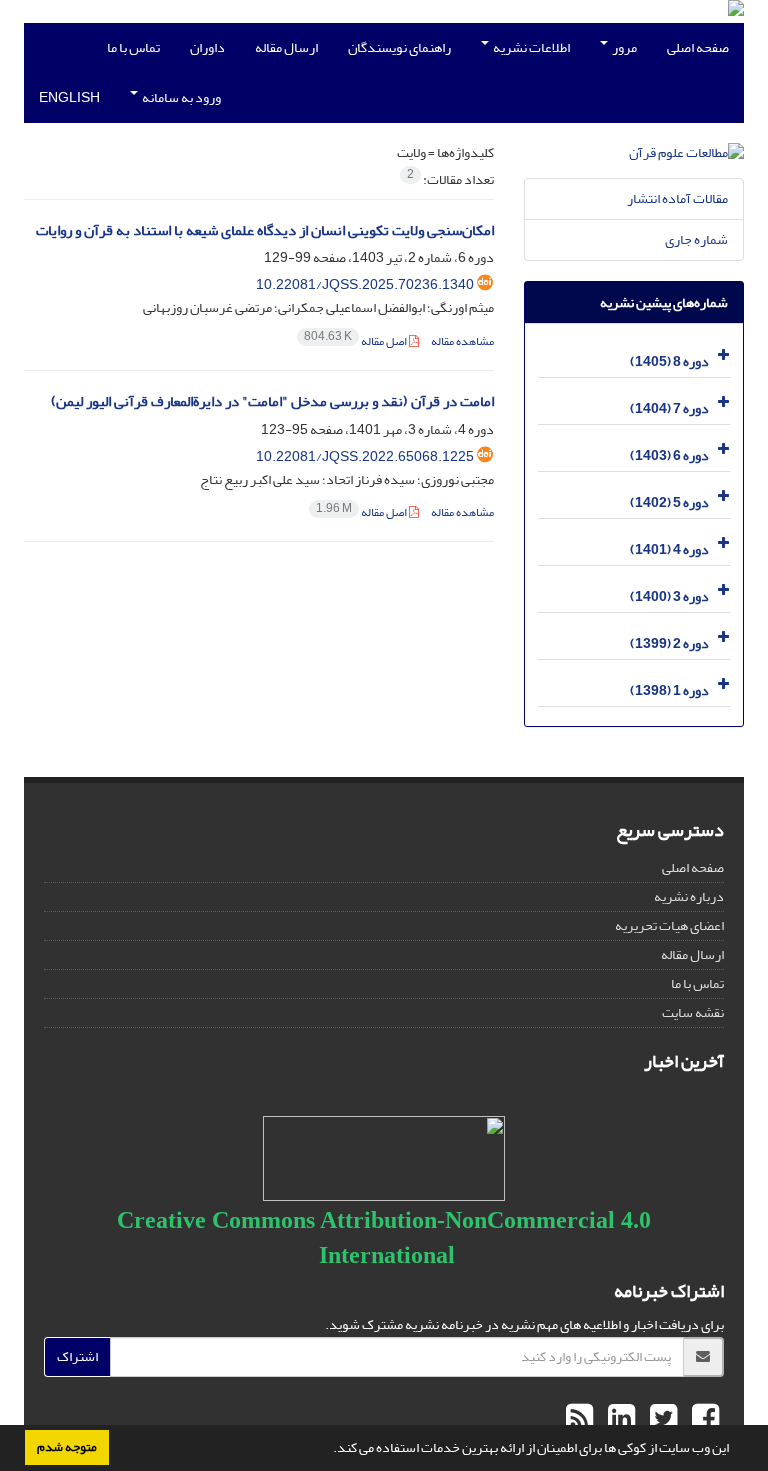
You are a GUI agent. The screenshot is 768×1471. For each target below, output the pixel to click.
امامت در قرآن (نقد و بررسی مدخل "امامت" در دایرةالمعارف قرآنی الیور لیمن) (272, 401)
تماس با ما (133, 47)
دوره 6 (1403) (669, 455)
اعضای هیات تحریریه (669, 925)
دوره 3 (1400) (669, 596)
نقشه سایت (693, 1012)
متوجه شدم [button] (67, 1447)
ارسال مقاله (286, 47)
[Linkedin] (619, 1419)
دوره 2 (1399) (669, 643)
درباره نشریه (689, 896)
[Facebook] (703, 1419)
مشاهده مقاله (462, 341)
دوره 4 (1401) (669, 549)
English (69, 97)
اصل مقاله (356, 341)
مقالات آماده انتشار (677, 198)
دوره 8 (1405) (669, 361)
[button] (328, 1450)
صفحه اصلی (698, 47)
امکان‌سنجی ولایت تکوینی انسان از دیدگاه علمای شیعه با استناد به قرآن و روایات (265, 230)
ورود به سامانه (180, 97)
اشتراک (77, 1356)
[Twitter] (661, 1419)
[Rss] (579, 1419)
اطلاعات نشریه (530, 47)
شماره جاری (696, 239)
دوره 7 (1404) (669, 408)
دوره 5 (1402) (669, 502)
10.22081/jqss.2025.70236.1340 (365, 284)
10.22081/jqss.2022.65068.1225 (365, 456)
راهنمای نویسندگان (399, 47)
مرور (623, 47)
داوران (207, 47)
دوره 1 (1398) (669, 690)
